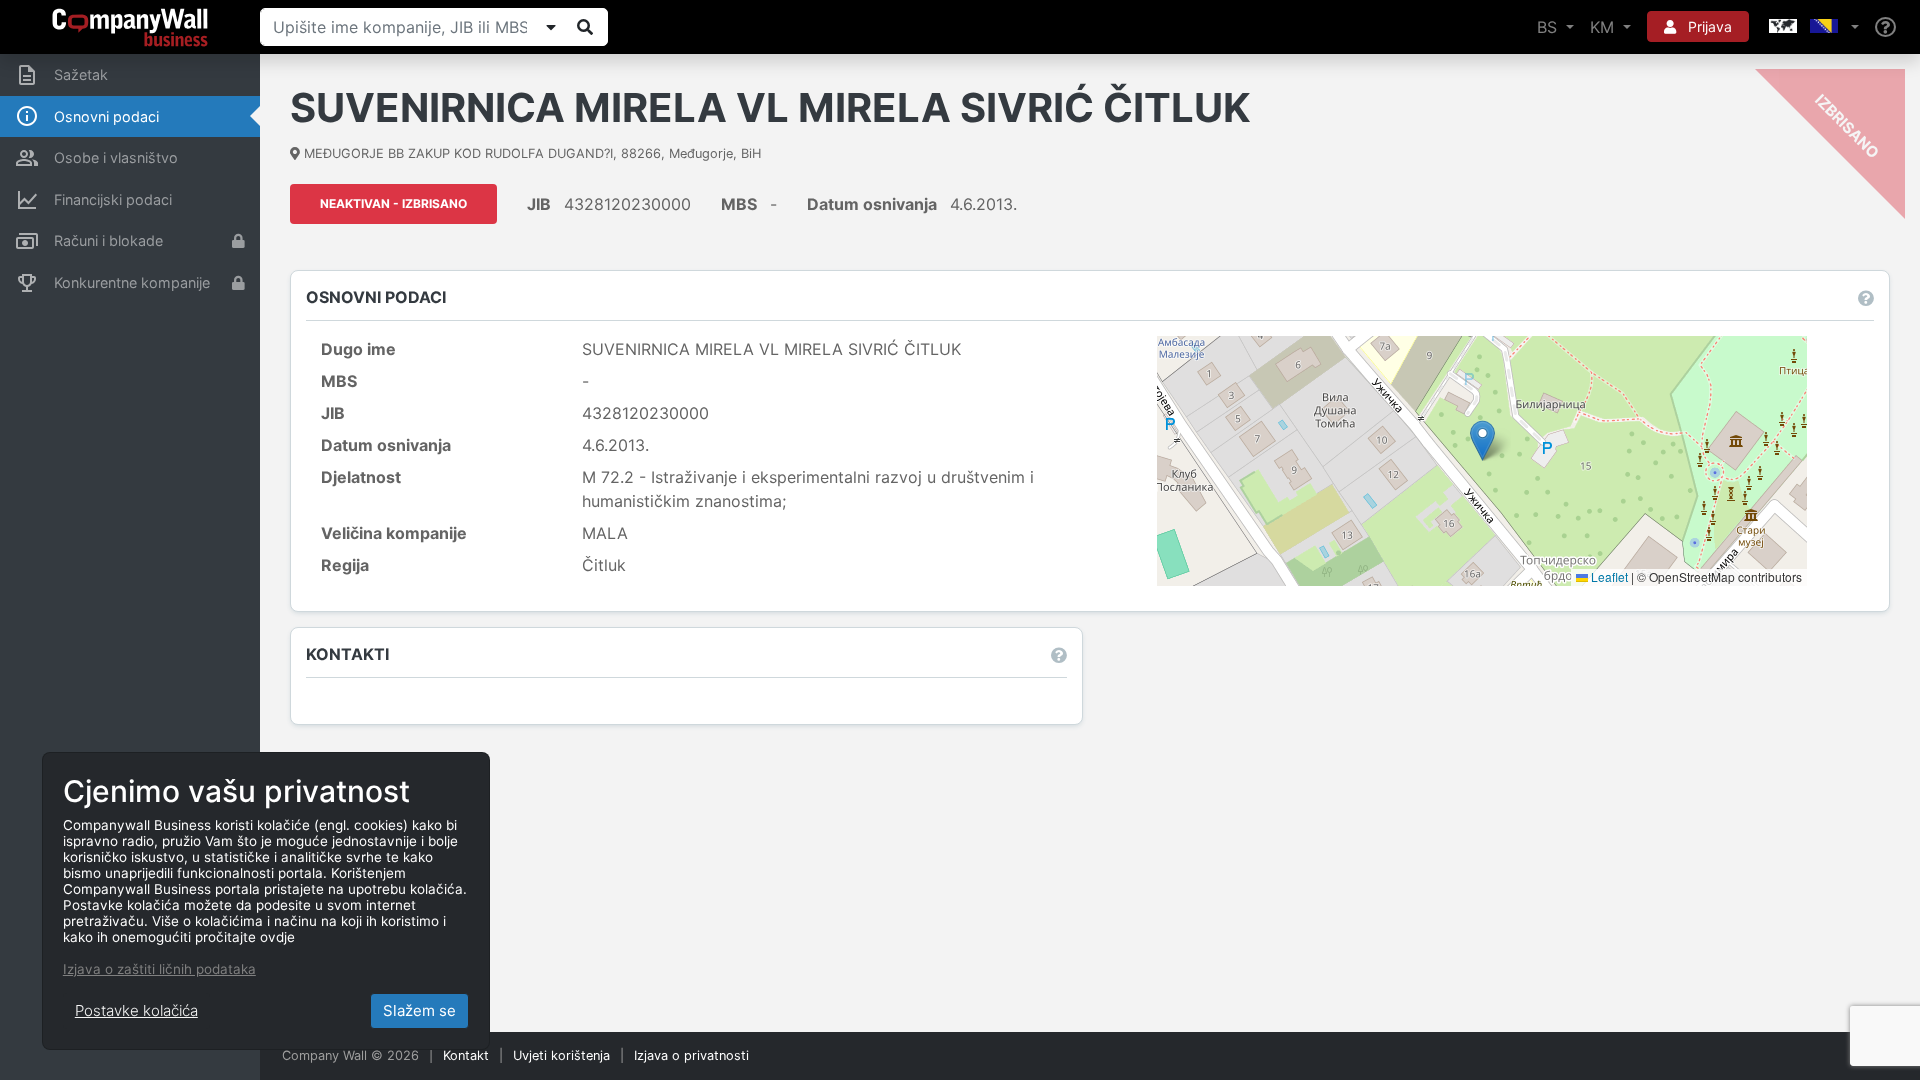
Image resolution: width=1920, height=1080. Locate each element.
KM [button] (1604, 27)
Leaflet (1608, 576)
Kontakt (466, 1055)
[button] (1812, 27)
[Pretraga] (585, 27)
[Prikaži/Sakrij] (551, 27)
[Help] (1885, 27)
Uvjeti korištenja (561, 1055)
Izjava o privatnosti (691, 1055)
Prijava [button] (1708, 26)
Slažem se (419, 1010)
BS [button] (1549, 27)
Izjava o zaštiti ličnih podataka (159, 969)
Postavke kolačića (136, 1010)
